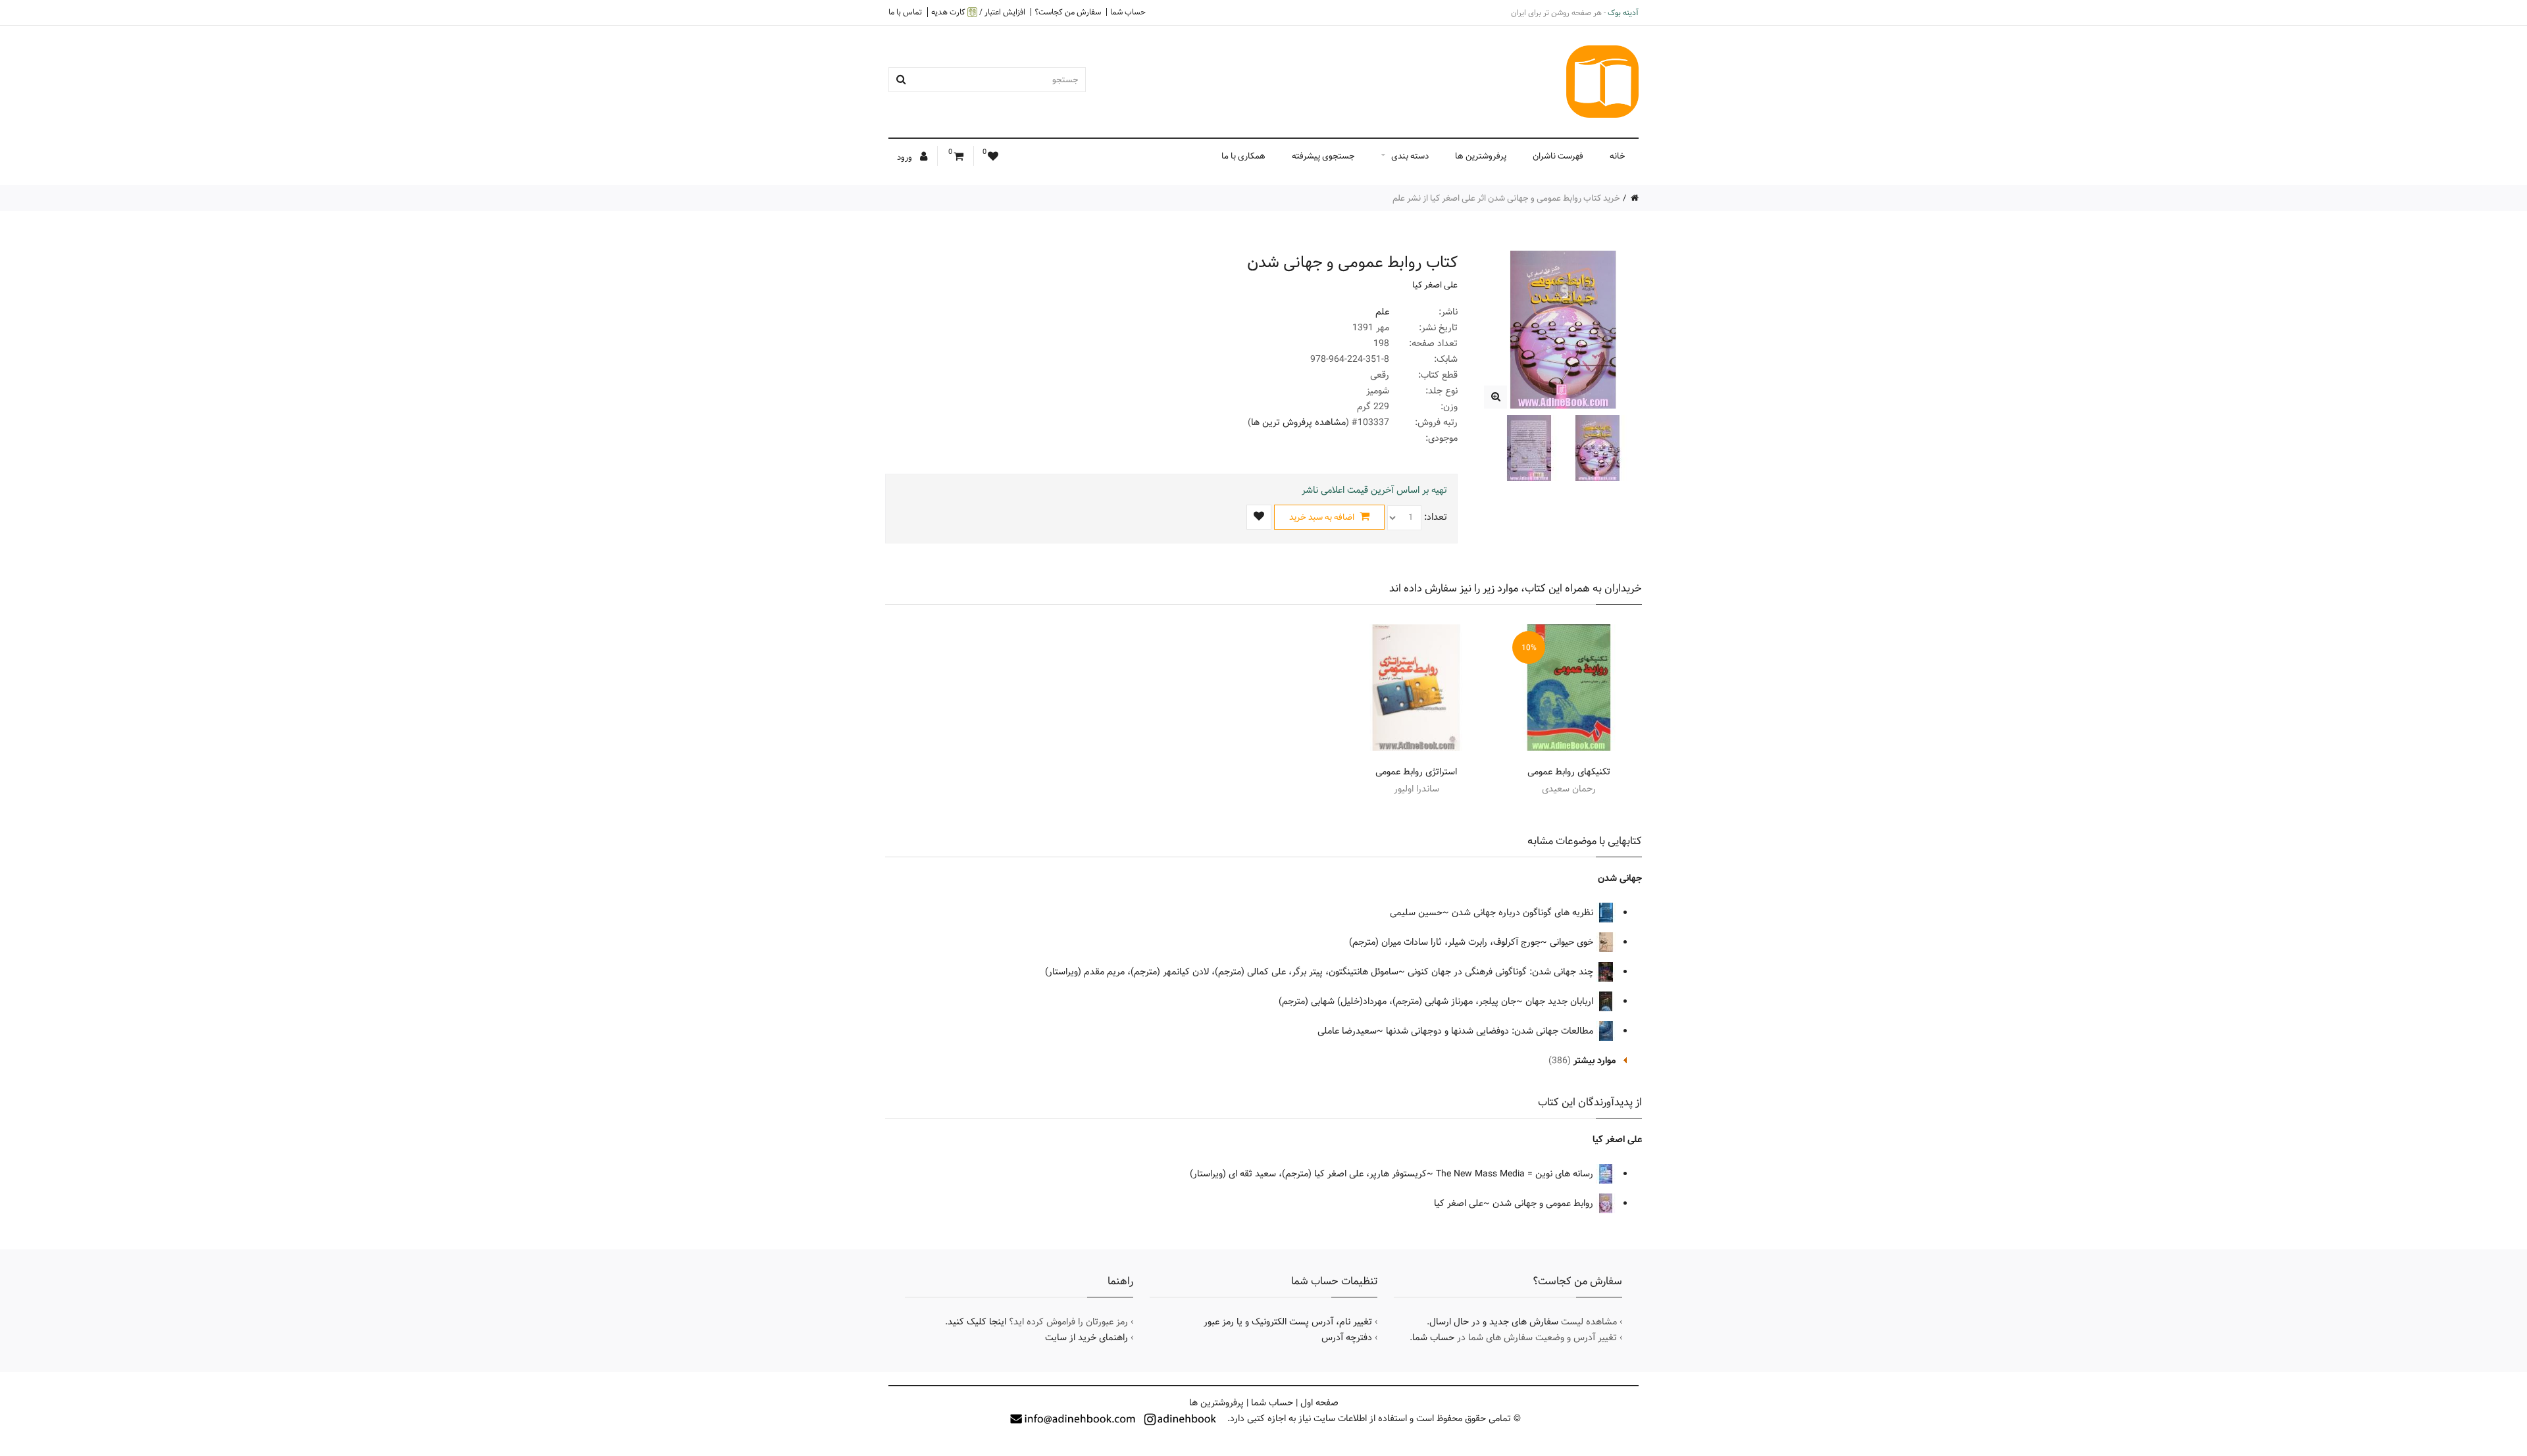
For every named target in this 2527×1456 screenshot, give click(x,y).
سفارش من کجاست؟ (1068, 12)
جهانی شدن (1620, 878)
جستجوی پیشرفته (1323, 156)
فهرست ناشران (1558, 156)
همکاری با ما (1243, 156)
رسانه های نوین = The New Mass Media (1516, 1174)
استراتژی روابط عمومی (1416, 772)
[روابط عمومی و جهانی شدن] (1495, 397)
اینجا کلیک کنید (977, 1322)
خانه (1618, 156)
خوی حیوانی (1573, 942)
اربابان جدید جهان (1561, 1001)
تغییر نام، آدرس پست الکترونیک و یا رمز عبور (1288, 1322)
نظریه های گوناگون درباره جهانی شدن (1524, 913)
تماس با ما (905, 12)
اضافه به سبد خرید (1323, 517)
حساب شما (1128, 12)
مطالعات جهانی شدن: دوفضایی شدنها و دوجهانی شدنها (1491, 1031)
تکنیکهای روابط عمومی (1569, 772)
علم (1382, 312)
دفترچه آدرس (1347, 1338)
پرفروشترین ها (1481, 156)
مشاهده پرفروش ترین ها (1298, 422)
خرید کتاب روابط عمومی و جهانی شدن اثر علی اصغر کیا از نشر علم (1506, 198)
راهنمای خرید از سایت (1086, 1338)
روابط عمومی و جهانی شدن (1544, 1203)
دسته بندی (1410, 156)
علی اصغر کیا (1435, 285)
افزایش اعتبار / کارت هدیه (978, 12)
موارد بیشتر (1595, 1061)
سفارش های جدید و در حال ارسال (1494, 1322)
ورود (906, 157)
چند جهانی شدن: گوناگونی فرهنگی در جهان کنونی (1502, 972)
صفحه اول (1319, 1403)
